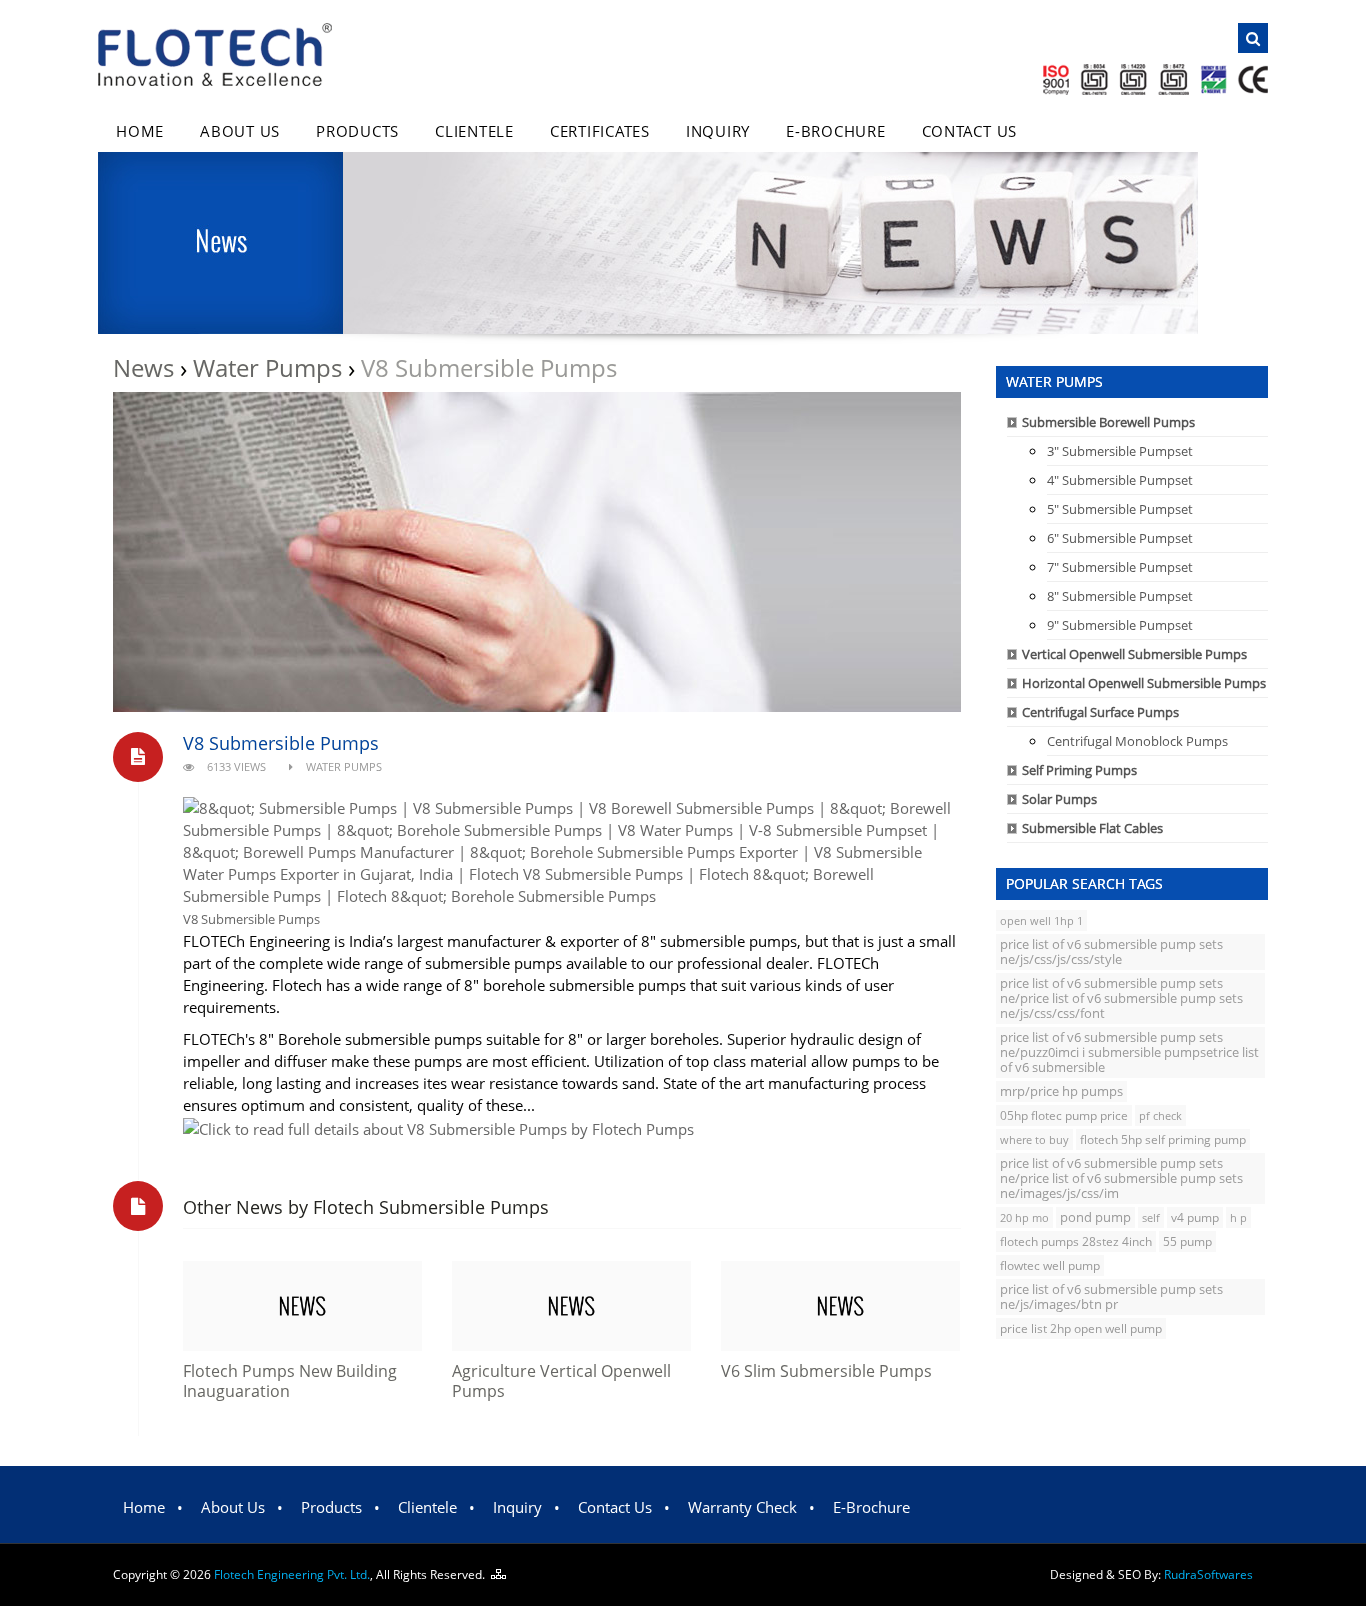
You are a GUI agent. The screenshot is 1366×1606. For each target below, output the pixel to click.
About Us (240, 131)
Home (140, 131)
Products (357, 131)
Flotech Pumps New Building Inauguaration (290, 1381)
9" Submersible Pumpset (1120, 625)
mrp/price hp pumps (1061, 1091)
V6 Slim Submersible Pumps (826, 1371)
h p (1238, 1217)
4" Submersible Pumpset (1120, 480)
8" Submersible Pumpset (1120, 596)
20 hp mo (1024, 1217)
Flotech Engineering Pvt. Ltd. (292, 1574)
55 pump (1187, 1241)
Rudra (1208, 1574)
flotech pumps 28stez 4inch (1076, 1241)
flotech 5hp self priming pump (1163, 1139)
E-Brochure (836, 131)
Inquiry (718, 131)
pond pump (1095, 1217)
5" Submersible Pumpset (1120, 509)
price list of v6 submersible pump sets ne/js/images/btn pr (1111, 1296)
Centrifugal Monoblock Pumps (1137, 741)
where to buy (1034, 1139)
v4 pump (1195, 1217)
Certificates (600, 131)
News (143, 367)
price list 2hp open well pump (1081, 1328)
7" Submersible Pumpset (1120, 567)
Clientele (474, 131)
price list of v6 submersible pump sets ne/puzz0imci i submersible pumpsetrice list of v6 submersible (1129, 1052)
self (1151, 1217)
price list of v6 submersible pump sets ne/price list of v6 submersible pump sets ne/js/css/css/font (1121, 998)
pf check (1160, 1115)
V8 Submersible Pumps (281, 743)
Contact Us (970, 131)
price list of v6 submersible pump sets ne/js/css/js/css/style (1111, 951)
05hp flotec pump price (1064, 1115)
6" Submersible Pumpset (1120, 538)
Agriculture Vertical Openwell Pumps (561, 1381)
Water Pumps (267, 367)
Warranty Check (742, 1507)
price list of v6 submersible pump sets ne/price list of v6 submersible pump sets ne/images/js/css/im (1121, 1178)
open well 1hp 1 (1041, 920)
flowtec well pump (1050, 1265)
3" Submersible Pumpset (1120, 451)
